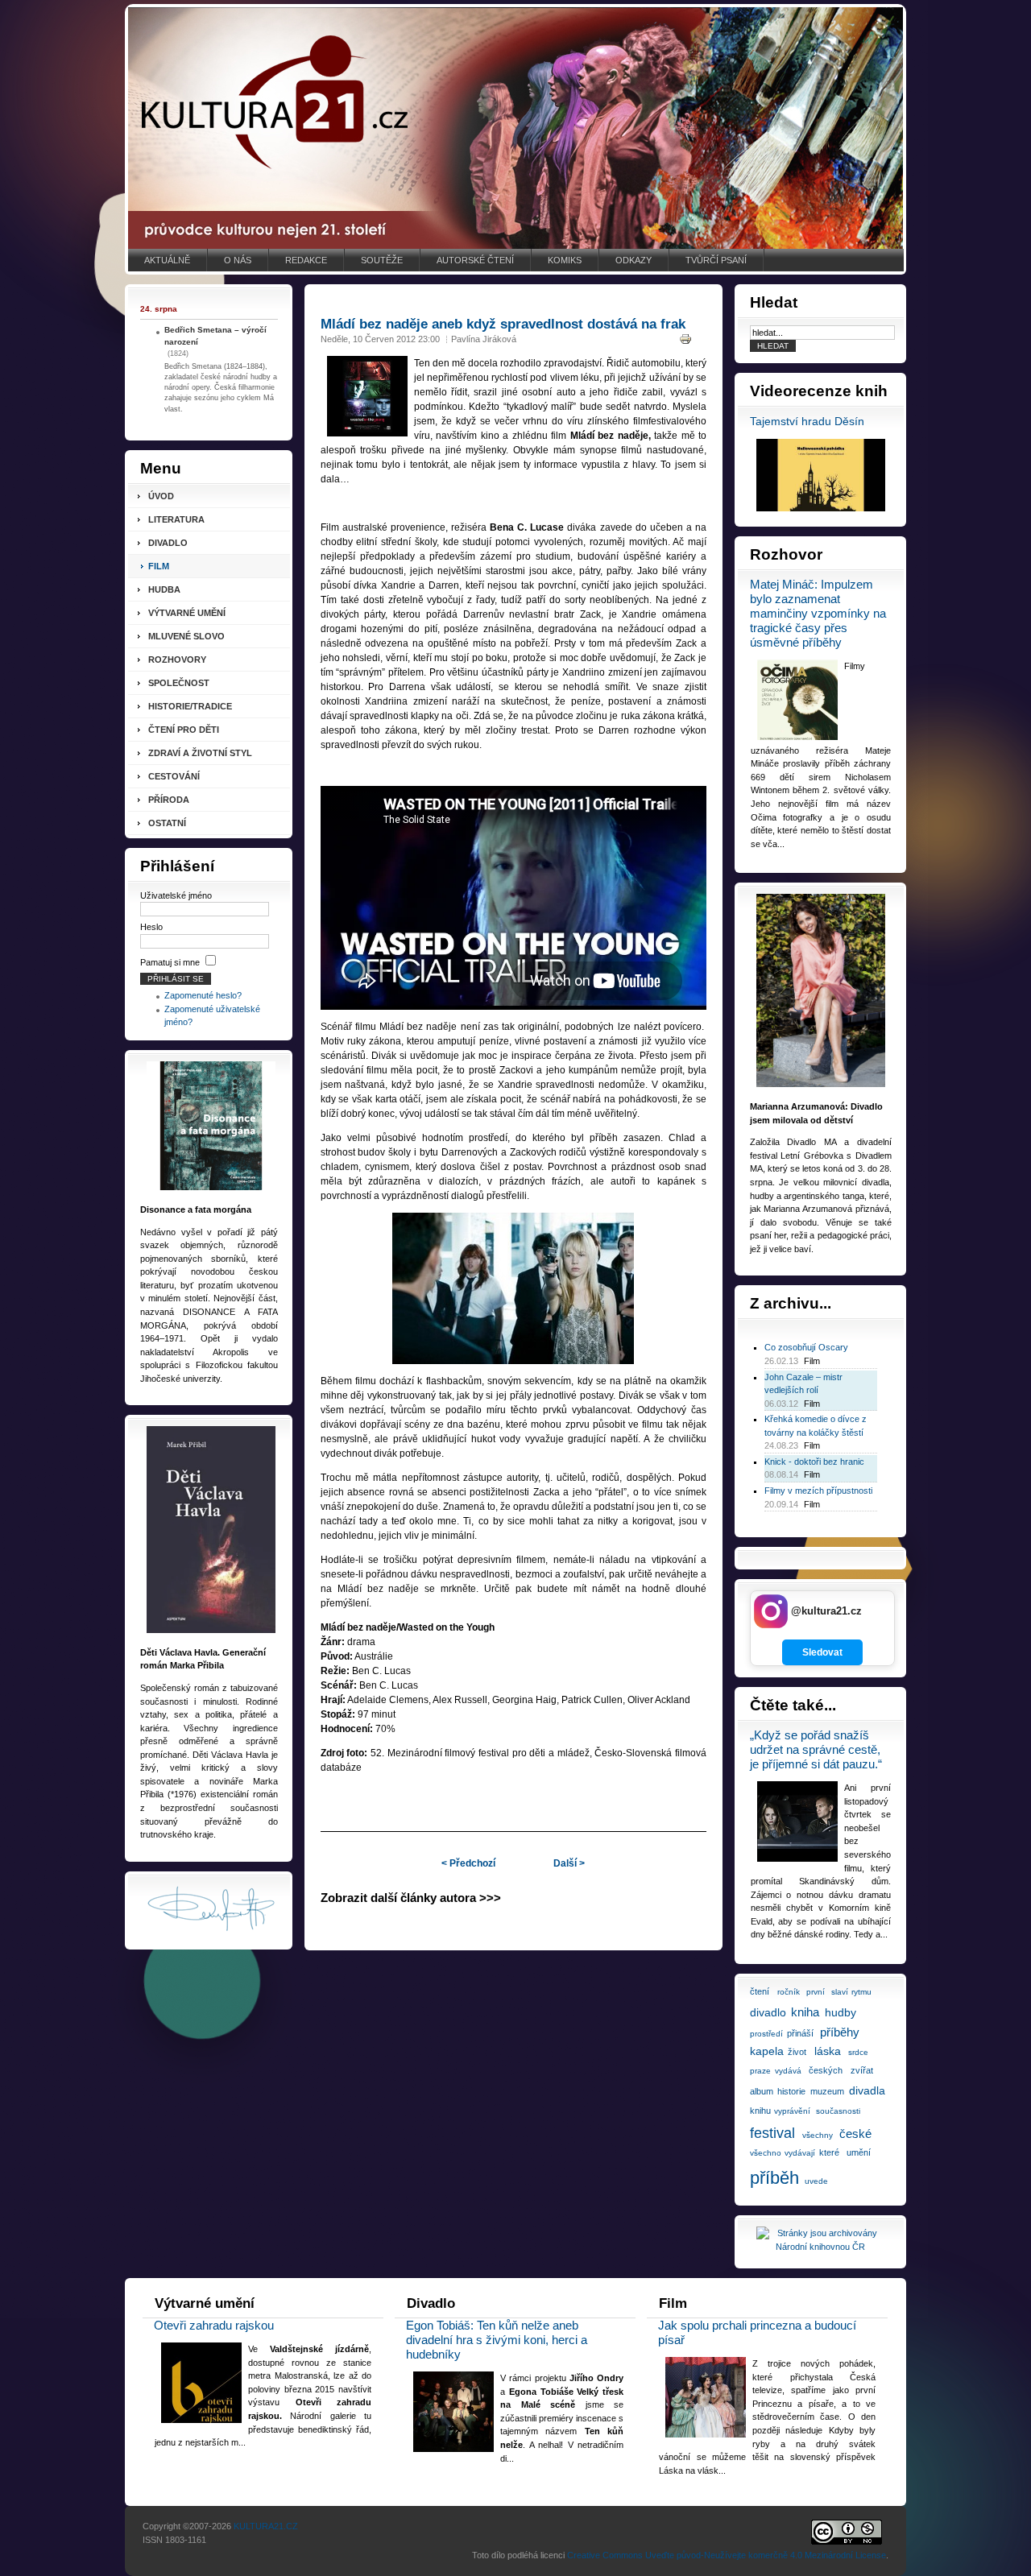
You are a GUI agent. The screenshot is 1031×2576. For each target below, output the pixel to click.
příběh (774, 2178)
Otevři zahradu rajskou (214, 2325)
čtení (760, 1991)
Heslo (151, 927)
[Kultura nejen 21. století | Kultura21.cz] (515, 128)
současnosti (838, 2111)
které (829, 2152)
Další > (569, 1863)
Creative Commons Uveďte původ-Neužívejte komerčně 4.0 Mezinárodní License (727, 2555)
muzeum (827, 2091)
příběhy (840, 2032)
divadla (867, 2090)
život (797, 2052)
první (816, 1992)
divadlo (768, 2012)
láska (828, 2051)
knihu (760, 2111)
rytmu (861, 1992)
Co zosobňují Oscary (806, 1347)
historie (791, 2091)
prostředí (766, 2034)
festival (772, 2133)
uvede (816, 2181)
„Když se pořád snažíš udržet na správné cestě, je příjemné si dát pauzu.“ (816, 1749)
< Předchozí (468, 1863)
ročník (789, 1992)
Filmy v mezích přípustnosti (818, 1491)
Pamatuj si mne (170, 962)
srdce (858, 2052)
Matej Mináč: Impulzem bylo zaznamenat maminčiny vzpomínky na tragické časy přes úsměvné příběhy (818, 613)
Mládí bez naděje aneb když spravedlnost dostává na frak (503, 324)
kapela (767, 2051)
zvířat (862, 2070)
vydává (788, 2071)
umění (859, 2152)
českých (826, 2070)
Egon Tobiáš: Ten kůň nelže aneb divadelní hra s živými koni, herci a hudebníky (497, 2340)
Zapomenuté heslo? (203, 995)
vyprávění (792, 2111)
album (762, 2091)
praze (760, 2071)
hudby (841, 2012)
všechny (818, 2135)
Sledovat (822, 1652)
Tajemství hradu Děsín (807, 422)
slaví (840, 1992)
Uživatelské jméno (176, 895)
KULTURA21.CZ (266, 2526)
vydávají (800, 2153)
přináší (800, 2033)
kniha (805, 2012)
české (855, 2134)
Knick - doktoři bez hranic (814, 1462)
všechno (766, 2153)
